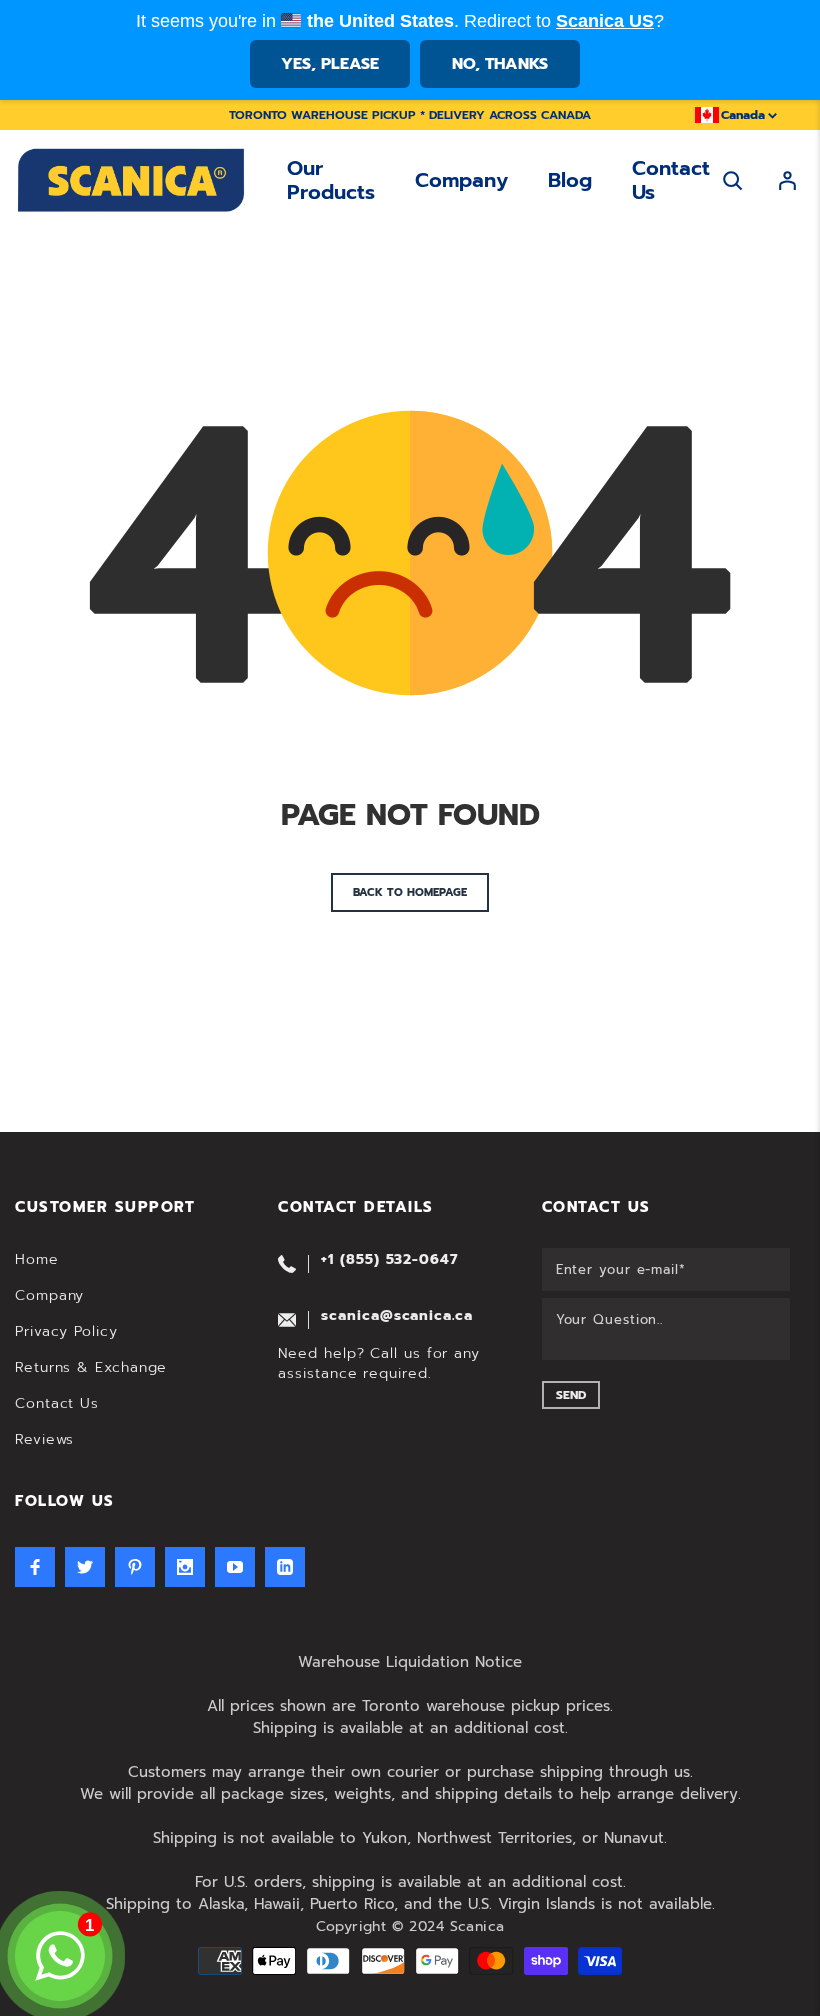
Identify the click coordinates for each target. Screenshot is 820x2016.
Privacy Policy (66, 1331)
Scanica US (605, 21)
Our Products (331, 180)
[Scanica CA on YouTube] (235, 1567)
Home (37, 1259)
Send (571, 1395)
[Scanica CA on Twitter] (85, 1567)
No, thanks (500, 64)
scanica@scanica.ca (396, 1315)
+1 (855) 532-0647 (389, 1259)
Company (461, 180)
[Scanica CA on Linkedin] (285, 1567)
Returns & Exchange (91, 1367)
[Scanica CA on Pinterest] (135, 1567)
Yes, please (330, 64)
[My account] (787, 180)
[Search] (732, 180)
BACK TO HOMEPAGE (410, 892)
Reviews (44, 1439)
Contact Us (671, 180)
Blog (570, 180)
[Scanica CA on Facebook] (35, 1567)
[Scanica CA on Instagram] (185, 1567)
